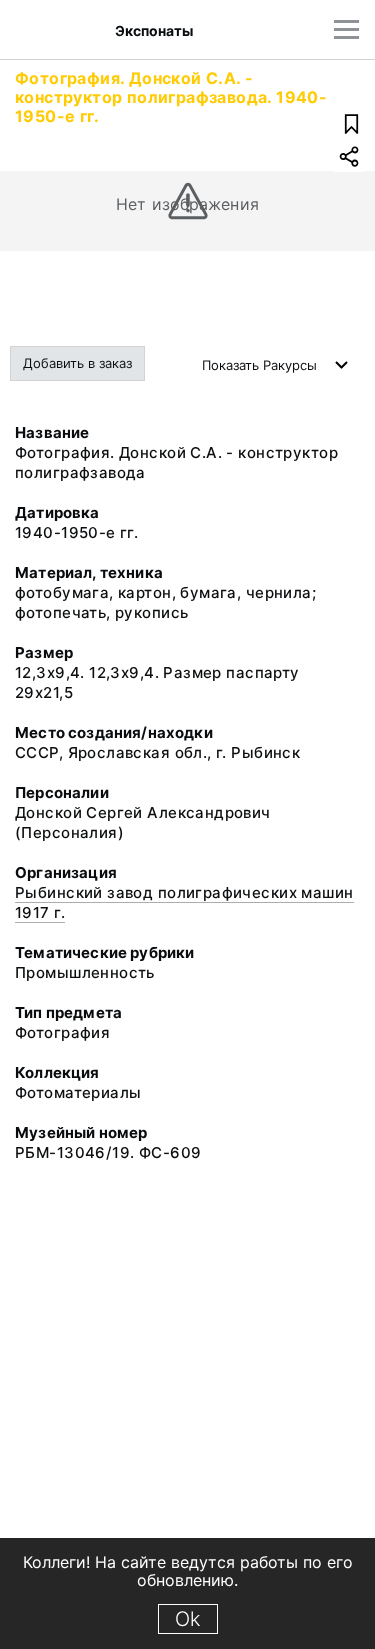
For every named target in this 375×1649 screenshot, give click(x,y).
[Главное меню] (346, 29)
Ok (188, 1619)
